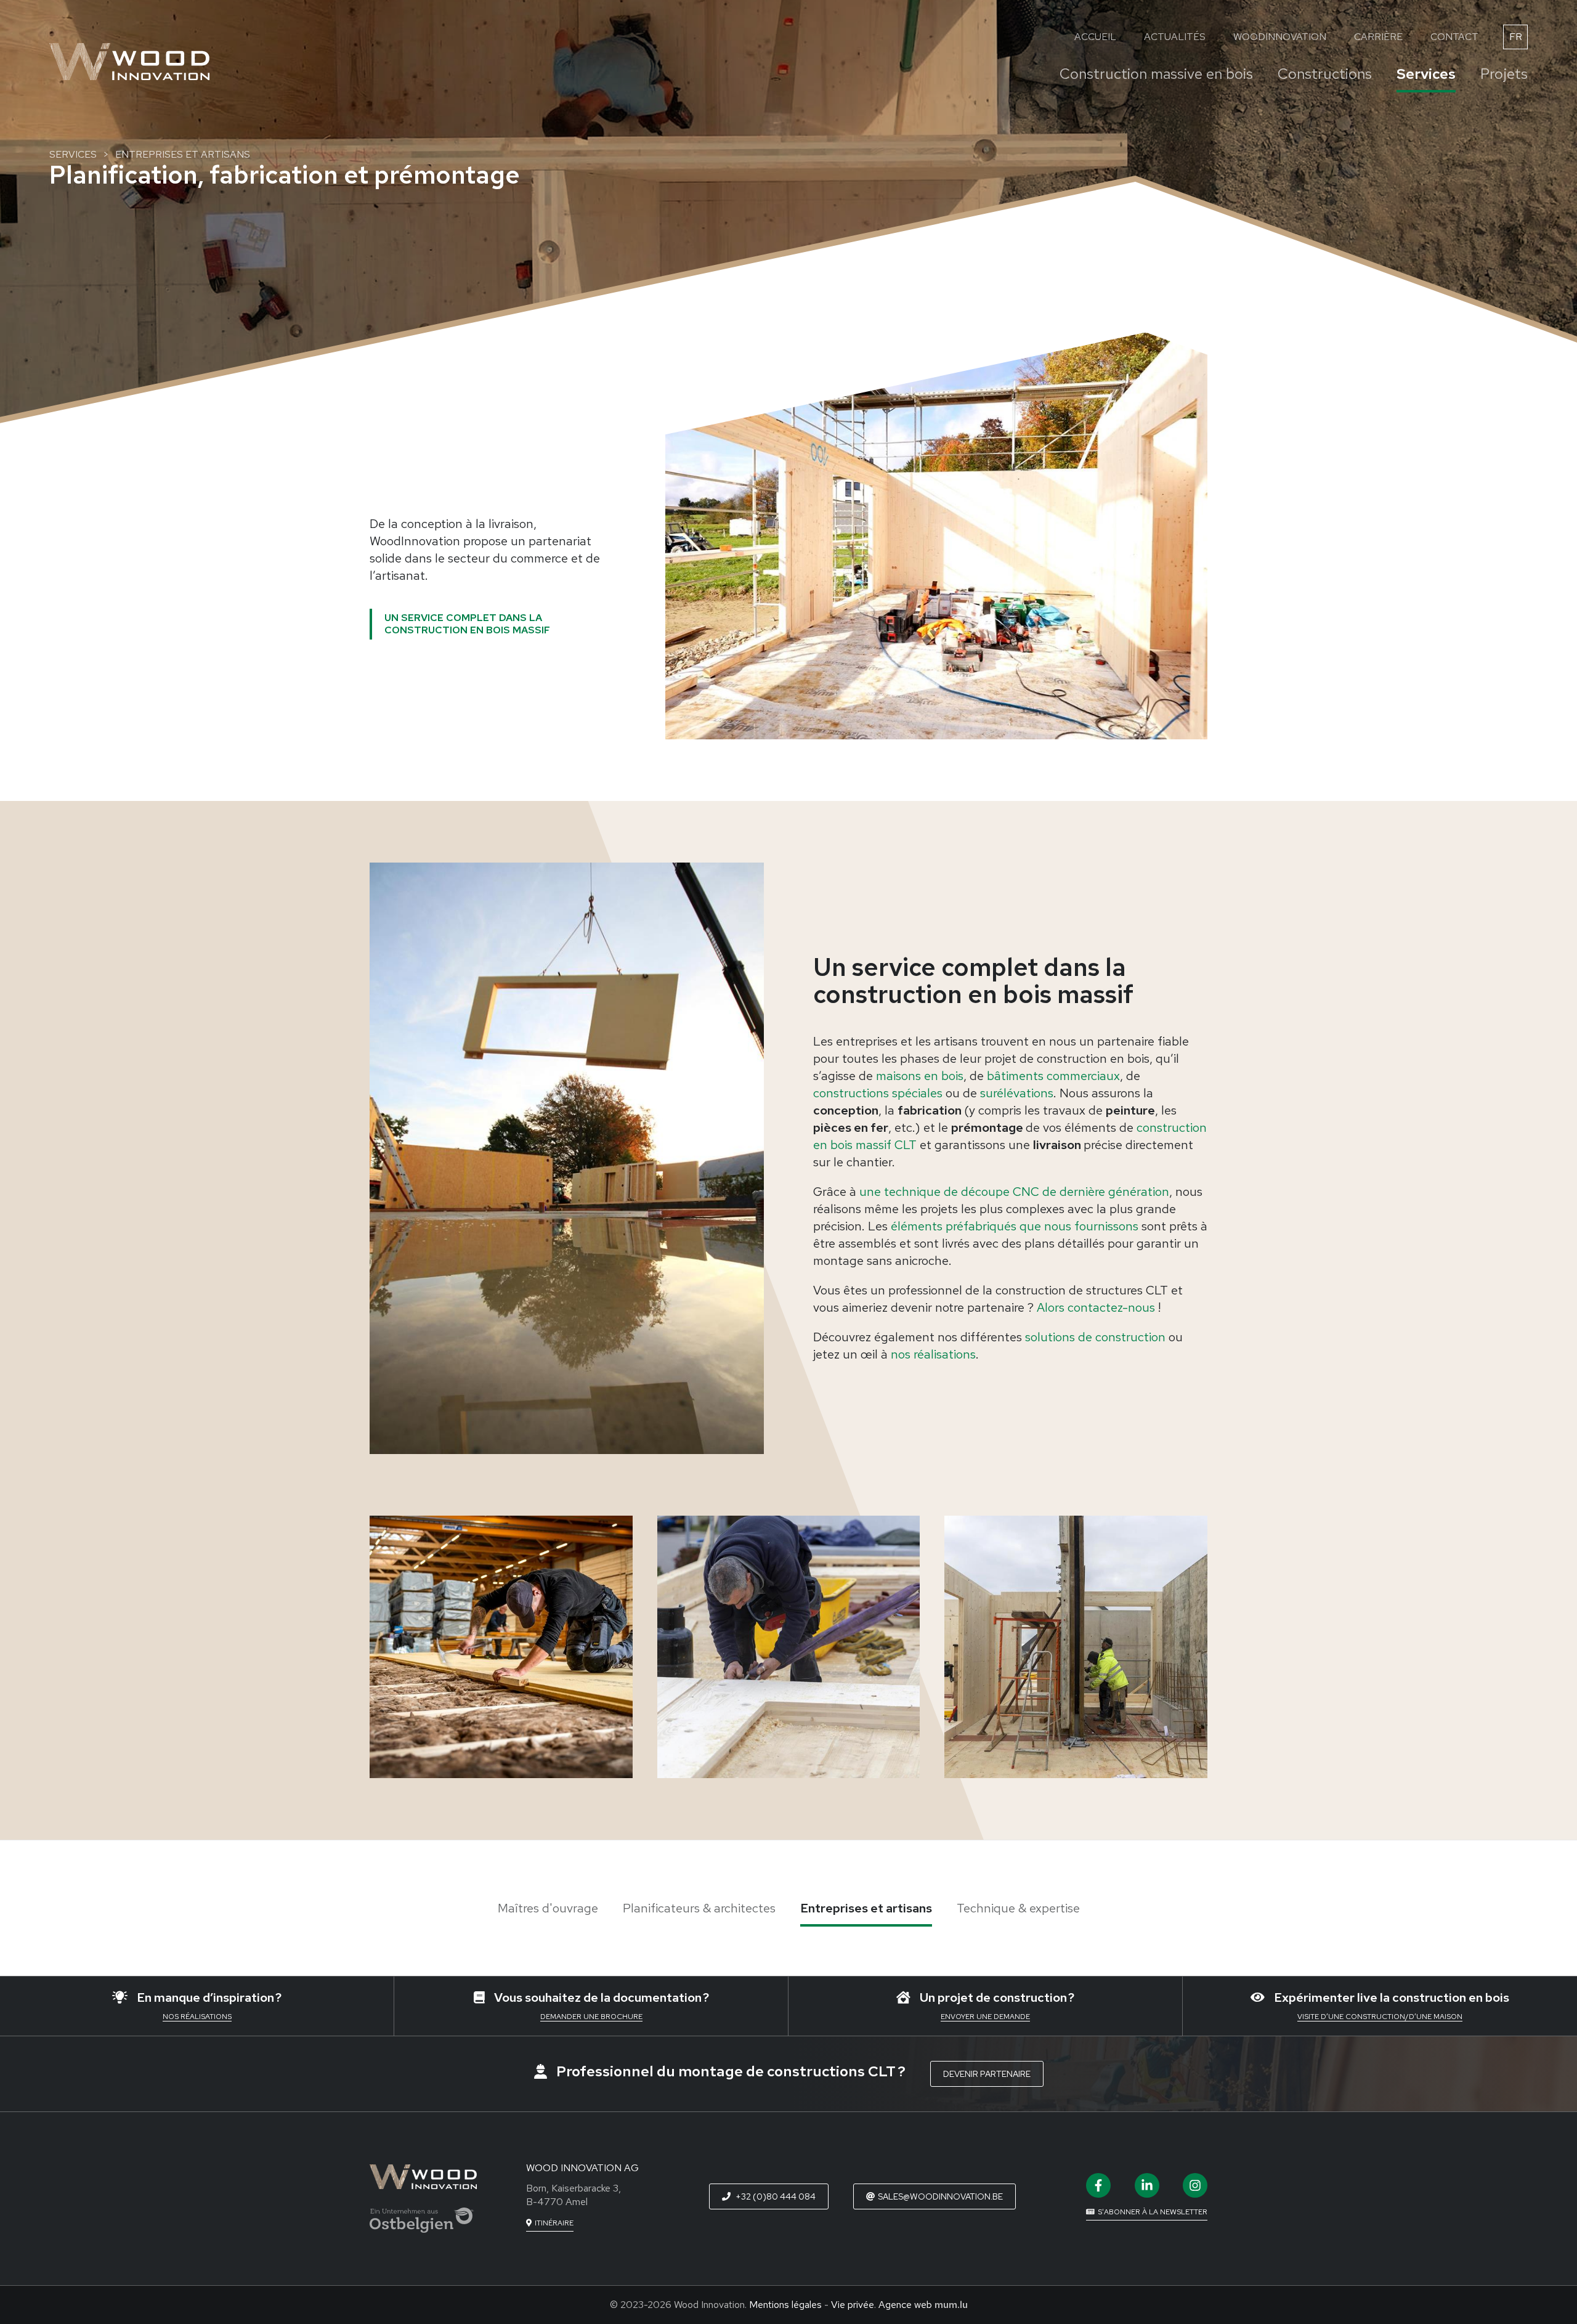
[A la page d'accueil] (129, 62)
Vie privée (853, 2305)
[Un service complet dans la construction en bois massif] (567, 1158)
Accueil (1095, 37)
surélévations (1017, 1093)
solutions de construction (1095, 1337)
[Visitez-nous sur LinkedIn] (1147, 2185)
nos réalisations (933, 1354)
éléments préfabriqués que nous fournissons (1015, 1226)
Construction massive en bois (1156, 74)
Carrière (1378, 37)
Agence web (905, 2305)
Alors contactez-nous (1097, 1307)
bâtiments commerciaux (1053, 1076)
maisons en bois (920, 1076)
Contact (1454, 37)
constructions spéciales (878, 1093)
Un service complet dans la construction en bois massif (467, 624)
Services (1426, 74)
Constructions (1325, 74)
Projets (1504, 74)
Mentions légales (785, 2305)
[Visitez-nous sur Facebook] (1098, 2185)
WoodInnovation (1280, 37)
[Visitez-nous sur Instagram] (1195, 2185)
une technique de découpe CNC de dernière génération (1014, 1192)
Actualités (1175, 37)
